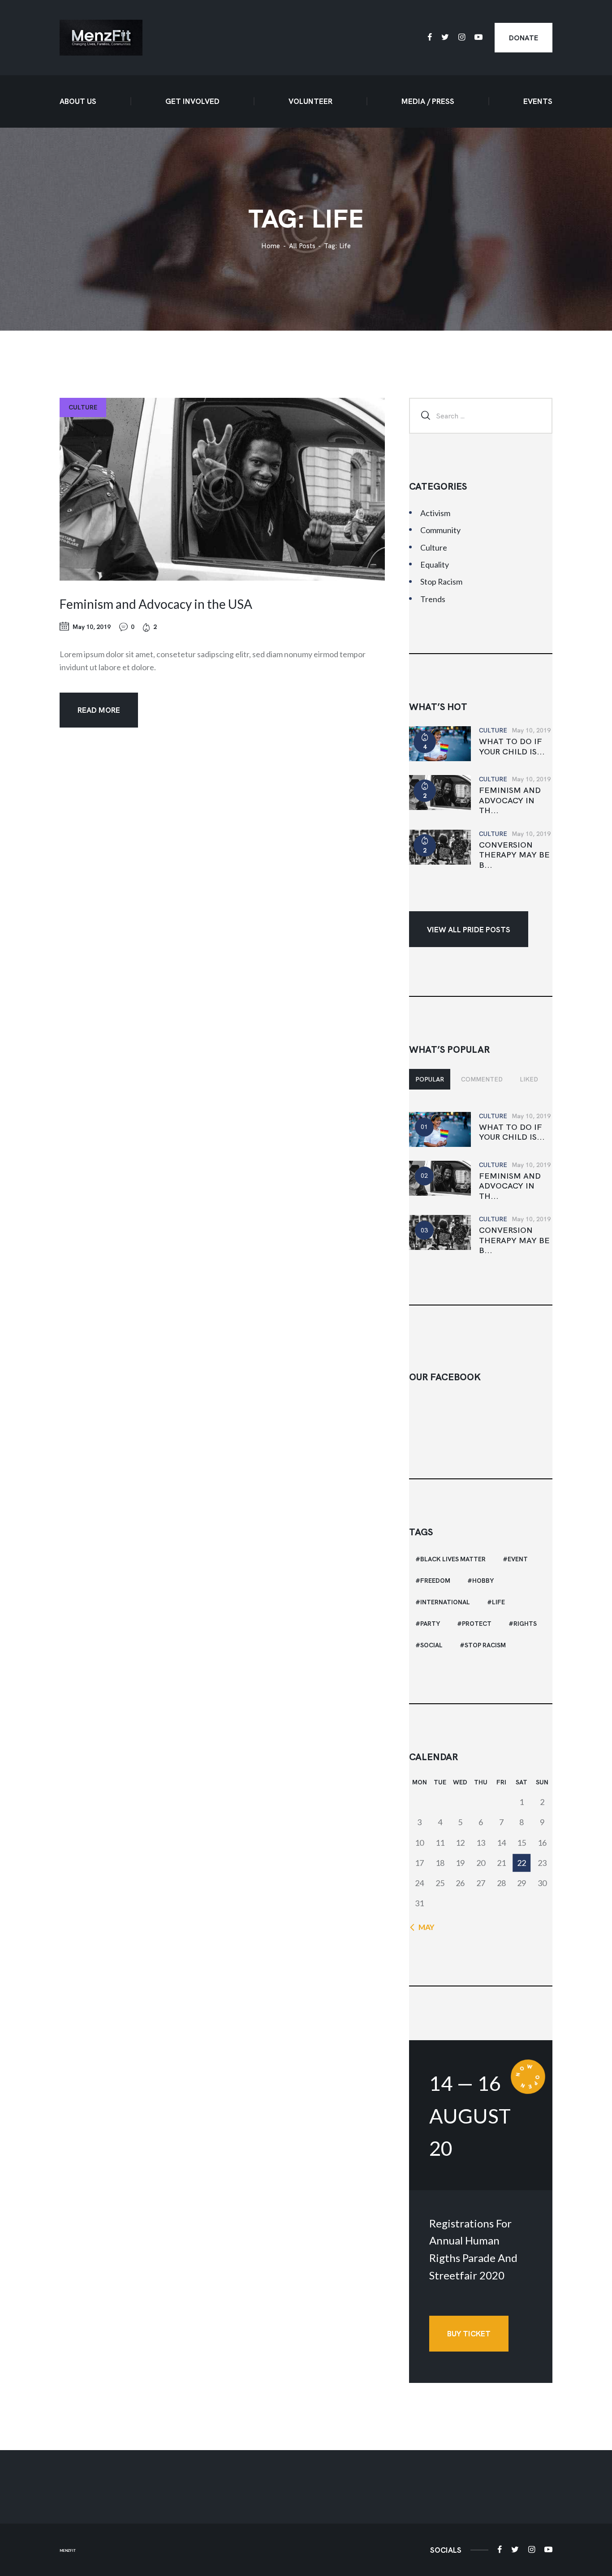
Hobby (483, 1581)
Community (440, 530)
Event (518, 1559)
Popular (430, 1079)
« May (424, 1927)
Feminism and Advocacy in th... (510, 800)
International (445, 1602)
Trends (433, 599)
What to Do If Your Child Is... (512, 747)
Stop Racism (441, 582)
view (222, 489)
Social (431, 1645)
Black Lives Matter (453, 1559)
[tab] (430, 1079)
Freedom (435, 1581)
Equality (435, 564)
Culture (83, 407)
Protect (477, 1624)
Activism (435, 513)
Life (498, 1602)
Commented (482, 1079)
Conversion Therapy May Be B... (514, 855)
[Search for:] (481, 415)
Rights (525, 1624)
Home (271, 246)
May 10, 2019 (92, 627)
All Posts (302, 246)
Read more (99, 710)
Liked (529, 1079)
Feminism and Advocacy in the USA (156, 604)
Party (430, 1624)
